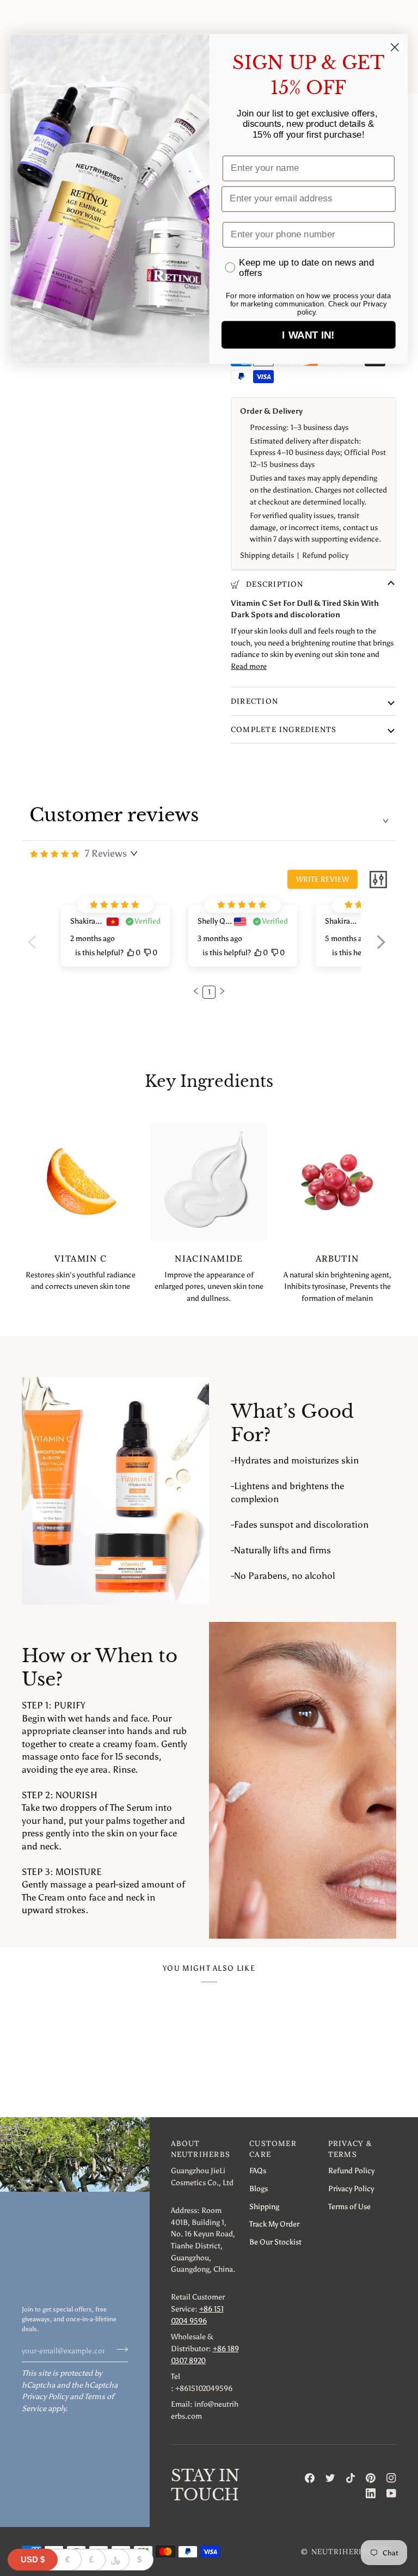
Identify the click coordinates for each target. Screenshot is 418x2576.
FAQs (258, 2171)
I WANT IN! (308, 335)
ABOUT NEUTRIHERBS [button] (201, 2149)
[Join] (119, 2349)
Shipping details (267, 555)
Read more (249, 666)
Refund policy (325, 555)
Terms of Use (349, 2206)
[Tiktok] (351, 2478)
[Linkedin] (371, 2493)
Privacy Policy (45, 2396)
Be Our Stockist (275, 2242)
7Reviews (106, 853)
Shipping (264, 2206)
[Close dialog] (395, 47)
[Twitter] (330, 2478)
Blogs (259, 2188)
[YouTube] (391, 2493)
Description (273, 584)
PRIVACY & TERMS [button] (350, 2149)
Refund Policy (351, 2171)
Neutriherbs (340, 2552)
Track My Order (274, 2224)
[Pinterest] (371, 2478)
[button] (381, 949)
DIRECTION (254, 701)
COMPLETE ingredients (284, 729)
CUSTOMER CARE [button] (273, 2149)
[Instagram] (391, 2478)
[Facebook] (310, 2478)
